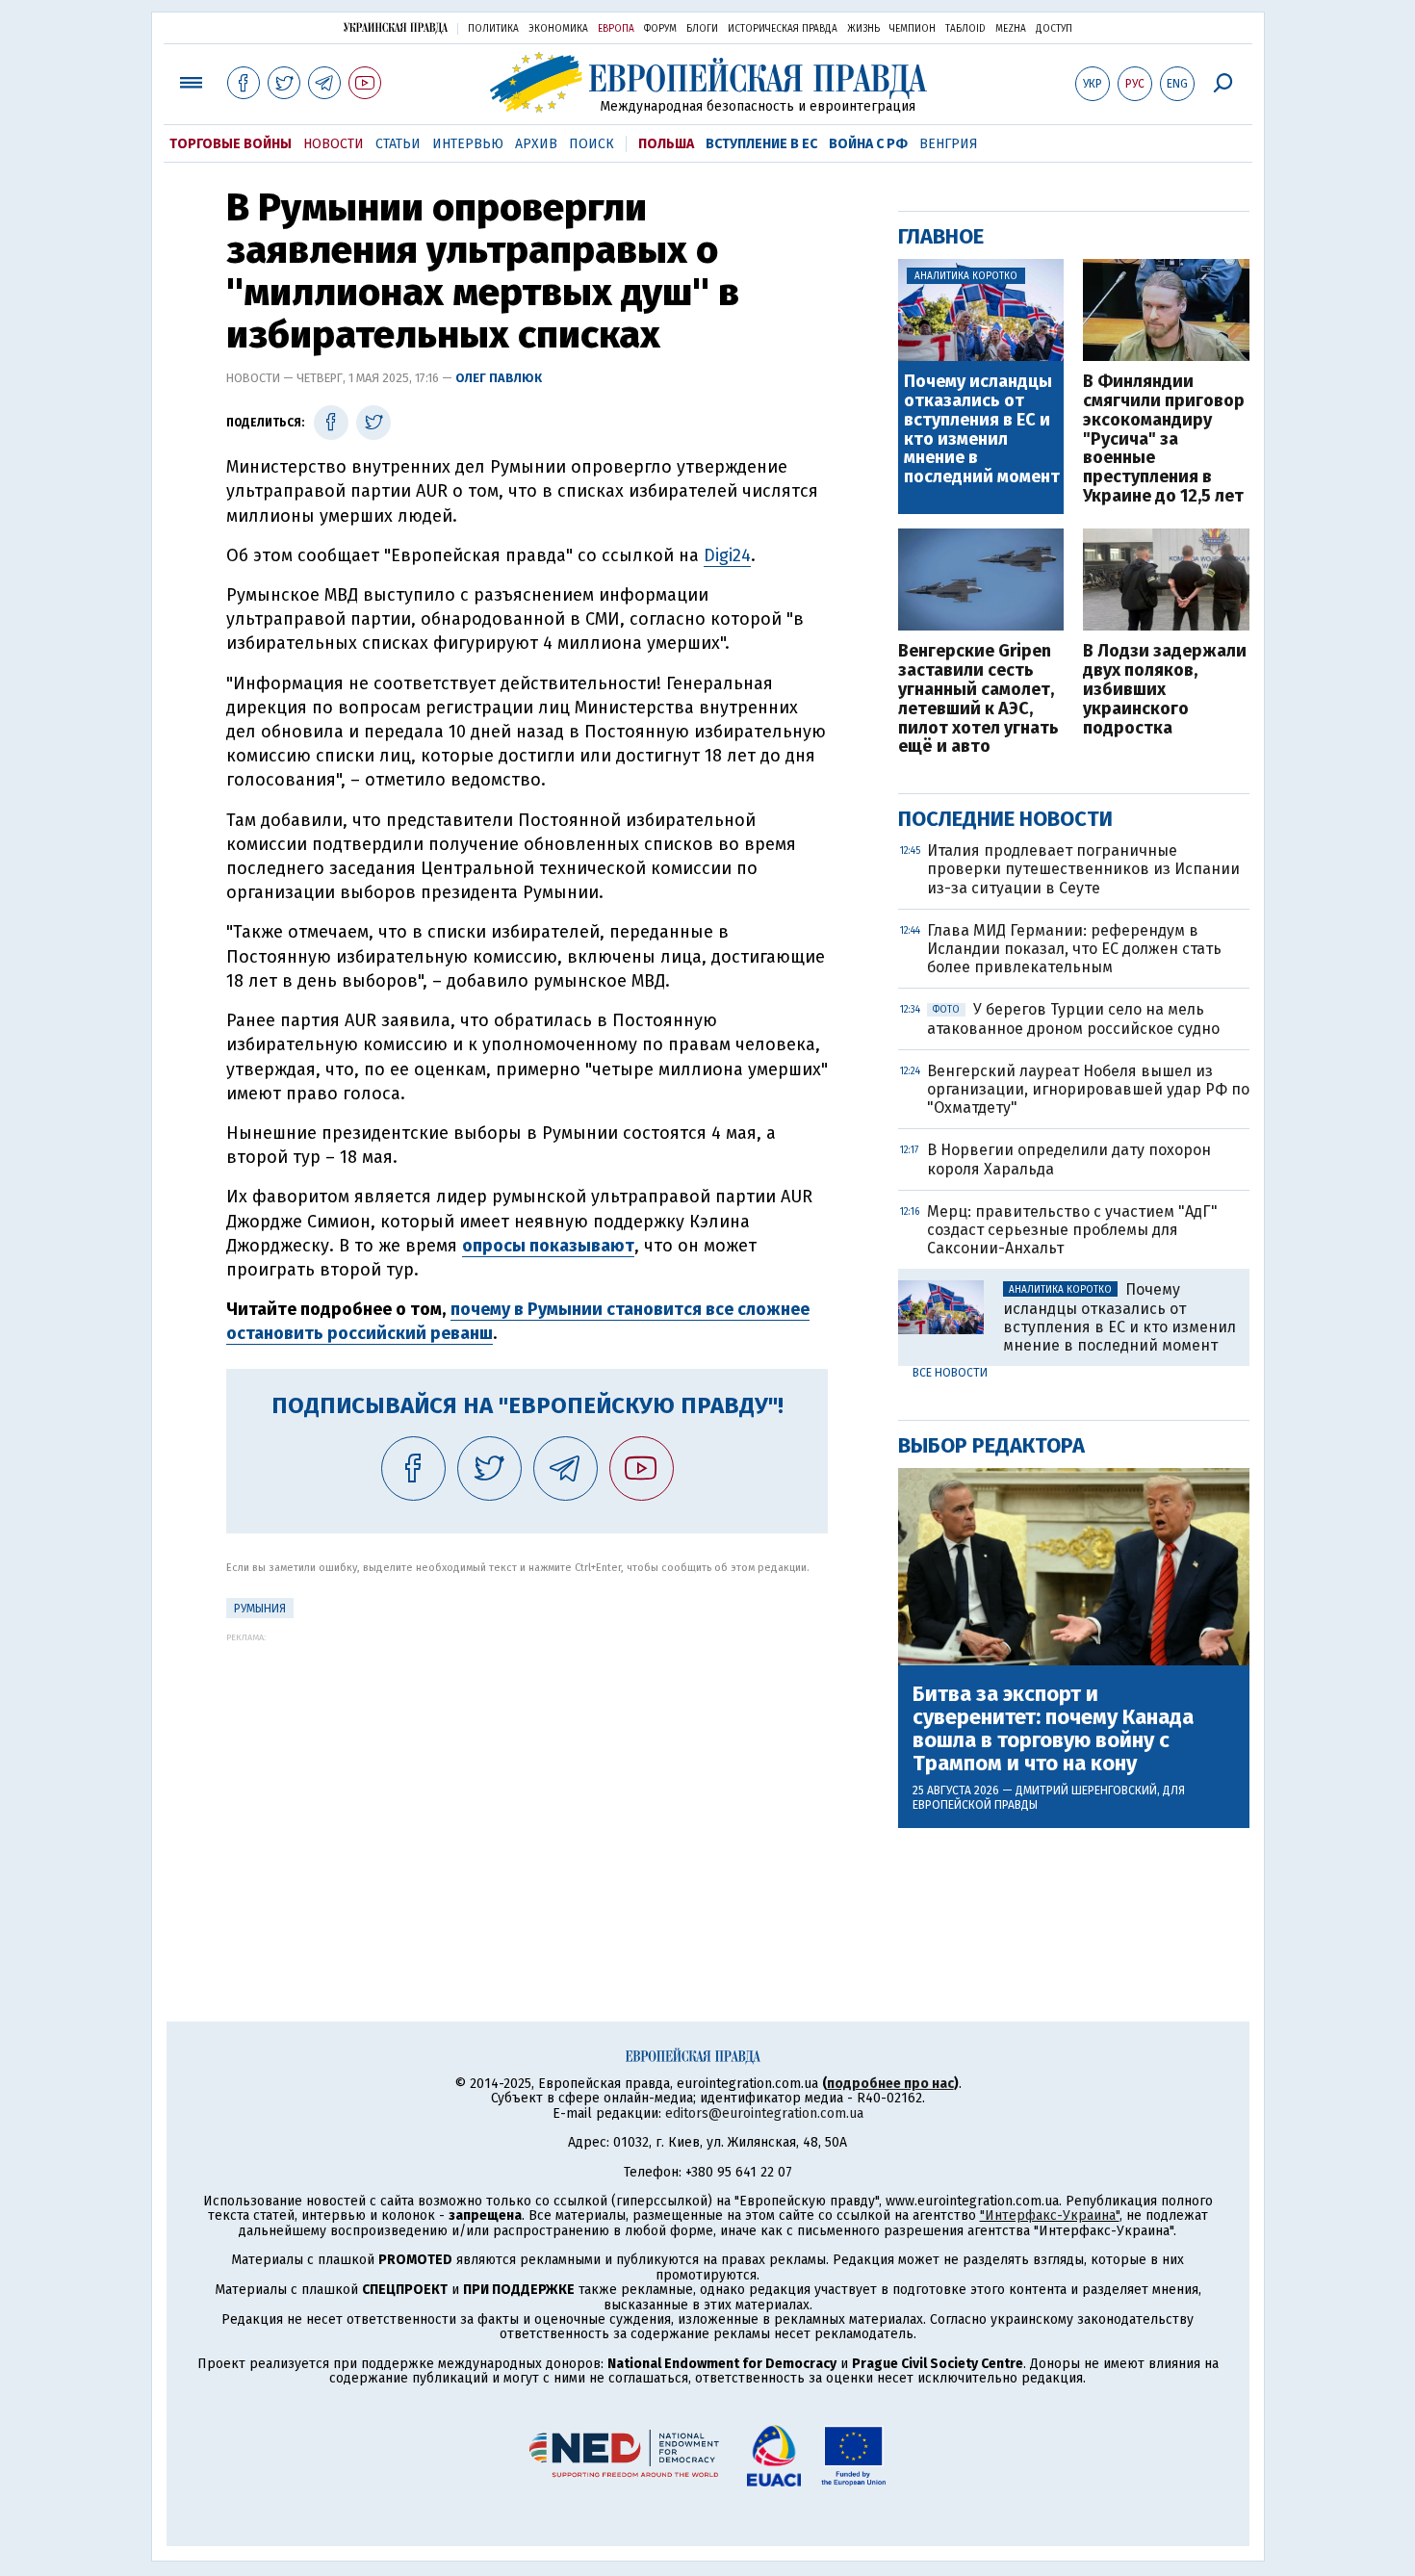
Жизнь (863, 29)
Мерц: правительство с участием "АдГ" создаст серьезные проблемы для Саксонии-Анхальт (1072, 1230)
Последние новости (1005, 819)
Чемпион (913, 29)
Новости (334, 144)
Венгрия (949, 144)
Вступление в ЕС (761, 144)
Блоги (702, 29)
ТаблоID (965, 29)
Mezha (1011, 29)
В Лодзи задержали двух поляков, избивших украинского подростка (1165, 690)
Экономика (558, 29)
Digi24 (727, 555)
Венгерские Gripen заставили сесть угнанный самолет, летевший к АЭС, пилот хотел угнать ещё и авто (978, 699)
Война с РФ (868, 144)
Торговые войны (231, 144)
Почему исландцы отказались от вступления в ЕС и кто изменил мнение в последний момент (982, 430)
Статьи (398, 144)
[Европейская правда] (708, 82)
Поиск (592, 144)
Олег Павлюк (499, 378)
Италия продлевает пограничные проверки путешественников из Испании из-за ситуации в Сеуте (1083, 869)
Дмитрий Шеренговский (1086, 1790)
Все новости (950, 1373)
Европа (616, 29)
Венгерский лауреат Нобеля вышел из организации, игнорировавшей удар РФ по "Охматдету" (1088, 1089)
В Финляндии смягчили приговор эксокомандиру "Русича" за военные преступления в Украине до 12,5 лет (1164, 439)
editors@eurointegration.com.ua (764, 2113)
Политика (493, 29)
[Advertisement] (527, 1777)
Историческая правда (783, 29)
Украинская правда (396, 27)
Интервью (468, 144)
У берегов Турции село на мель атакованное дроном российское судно (1073, 1018)
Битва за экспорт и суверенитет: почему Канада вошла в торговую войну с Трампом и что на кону (1053, 1729)
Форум (660, 29)
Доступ (1054, 29)
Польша (666, 144)
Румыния (260, 1609)
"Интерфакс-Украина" (1050, 2215)
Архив (536, 144)
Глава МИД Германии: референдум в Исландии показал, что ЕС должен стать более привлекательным (1074, 949)
